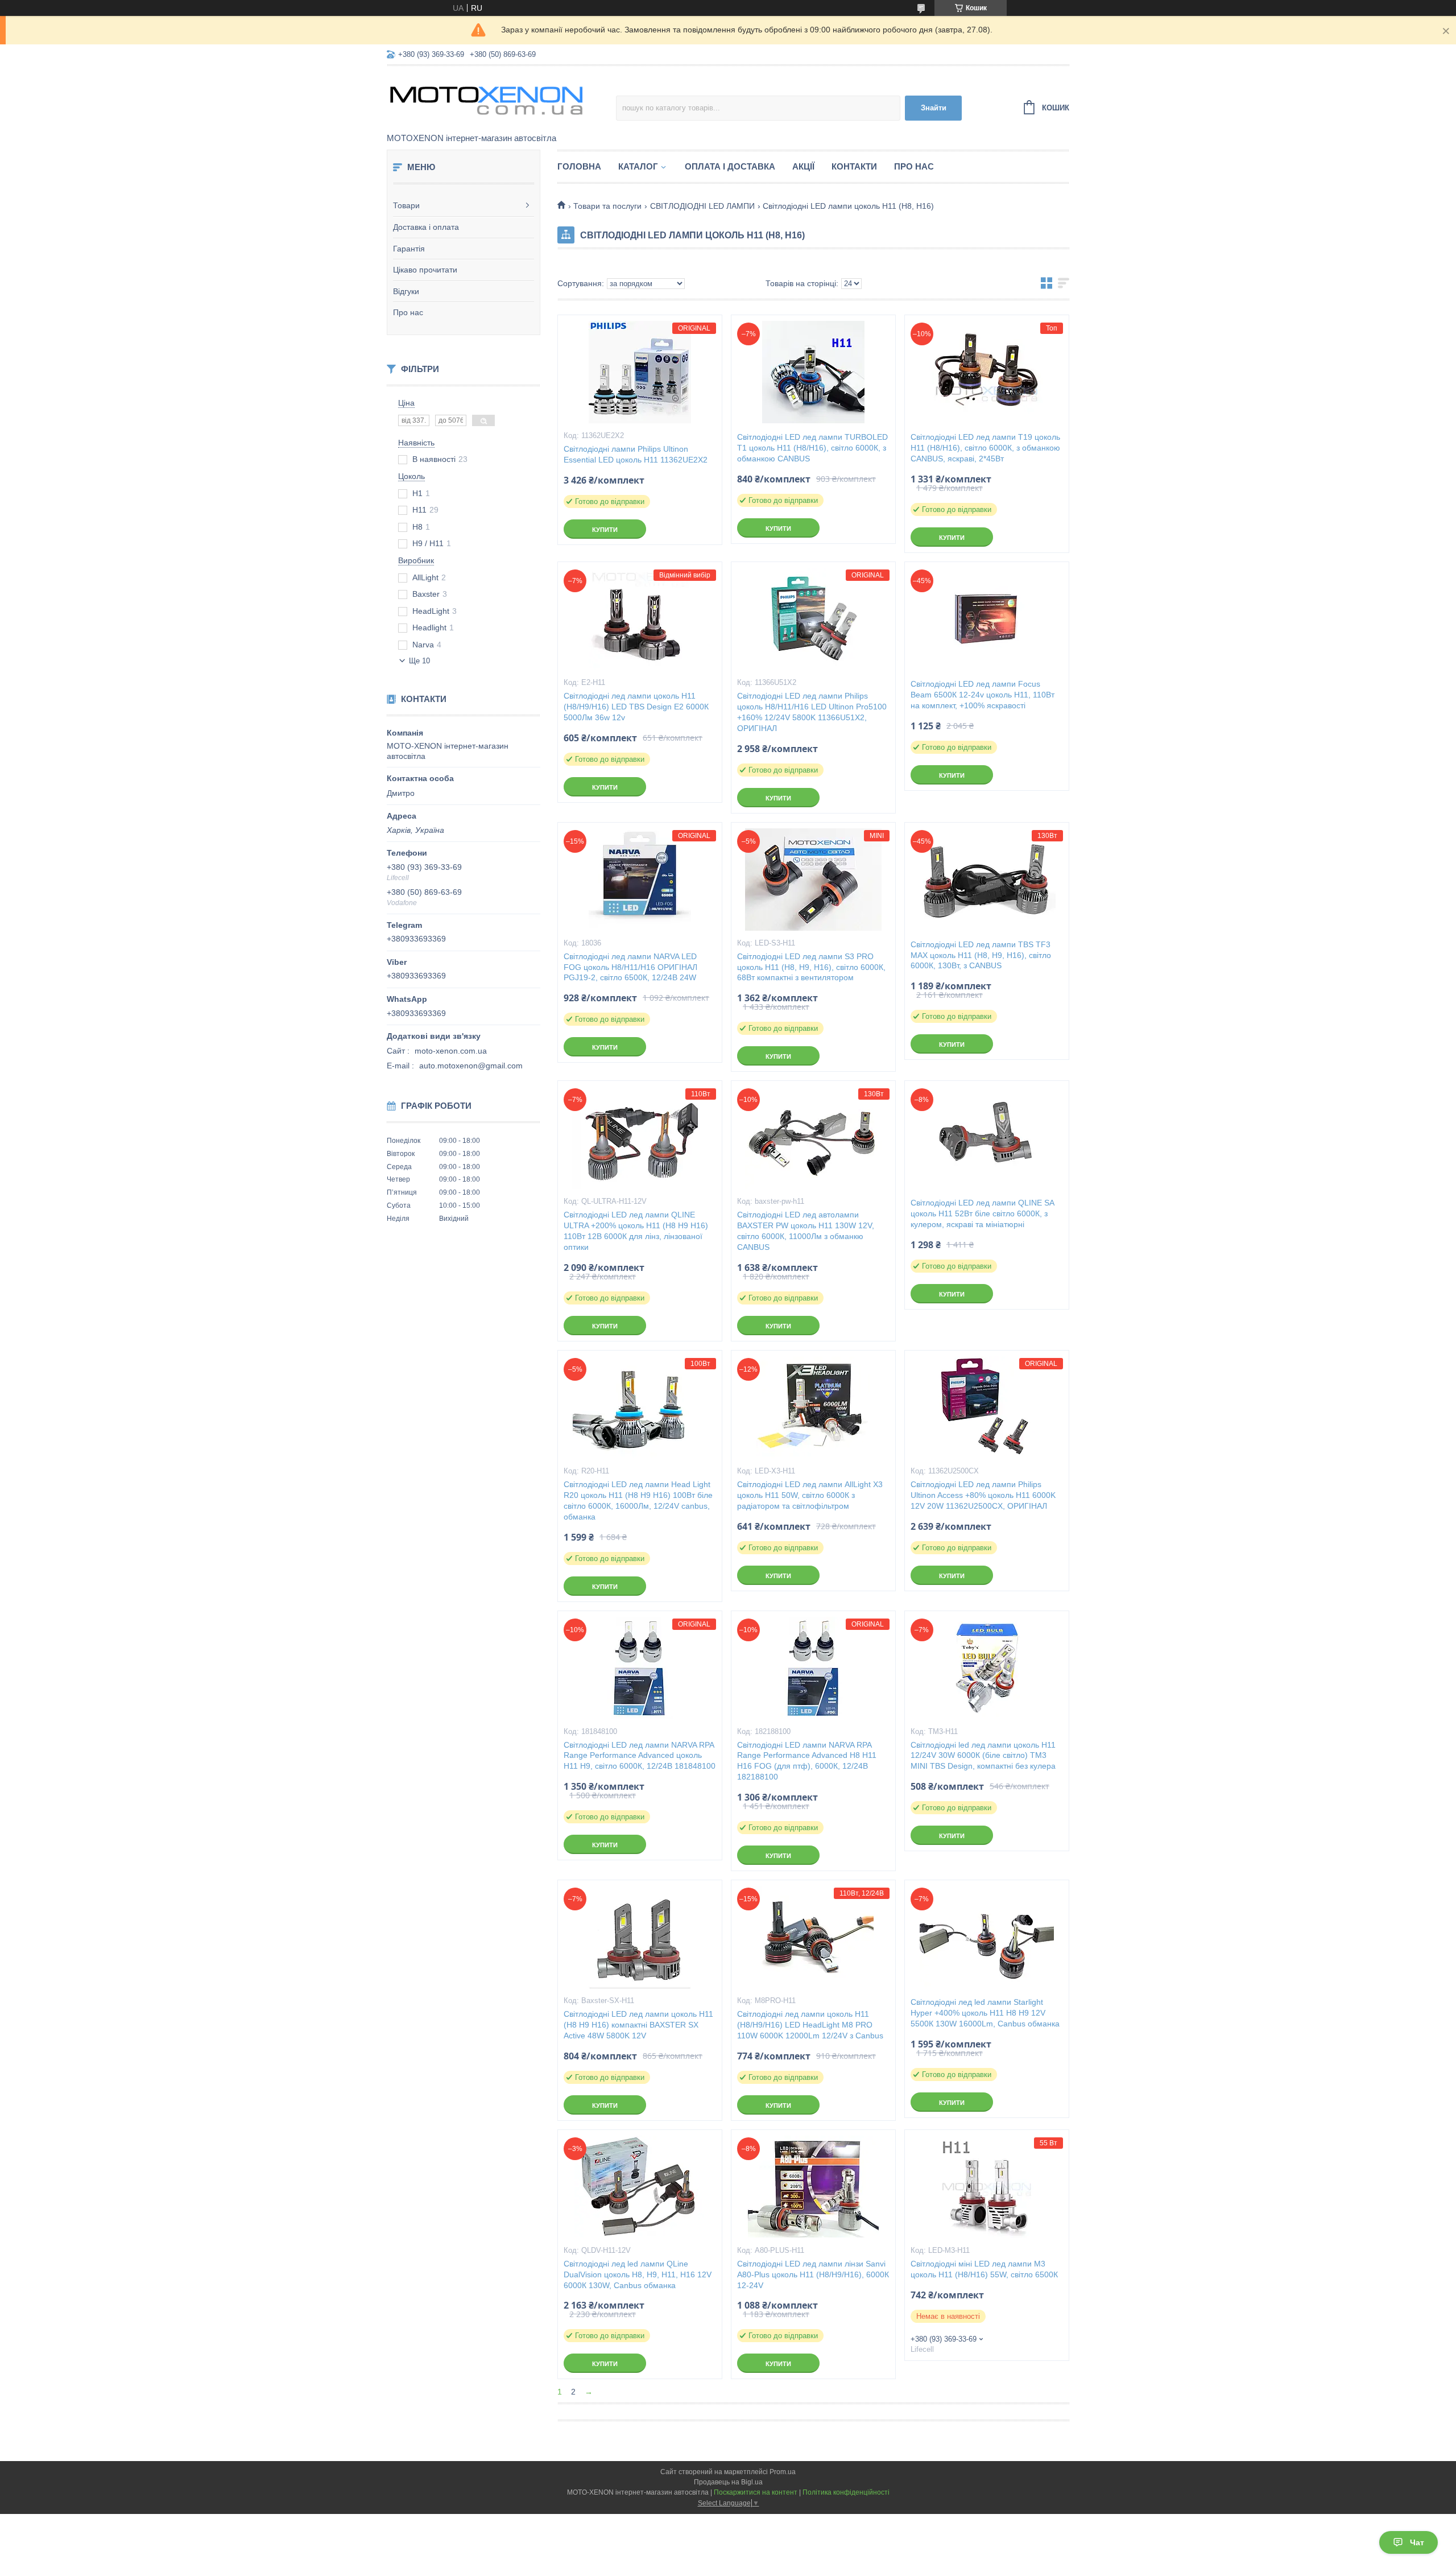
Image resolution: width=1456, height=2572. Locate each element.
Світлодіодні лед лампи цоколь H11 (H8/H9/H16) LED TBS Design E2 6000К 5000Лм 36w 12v (636, 707)
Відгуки (406, 291)
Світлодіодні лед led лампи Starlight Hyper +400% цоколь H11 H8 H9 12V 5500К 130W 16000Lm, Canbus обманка (985, 2013)
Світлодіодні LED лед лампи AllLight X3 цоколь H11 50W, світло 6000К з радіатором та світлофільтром (810, 1495)
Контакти (854, 166)
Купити (605, 530)
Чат (1417, 2542)
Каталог (638, 166)
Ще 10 (419, 661)
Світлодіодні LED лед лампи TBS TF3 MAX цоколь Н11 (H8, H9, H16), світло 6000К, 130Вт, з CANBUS (981, 955)
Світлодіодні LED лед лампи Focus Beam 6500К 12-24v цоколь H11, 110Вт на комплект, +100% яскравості (983, 695)
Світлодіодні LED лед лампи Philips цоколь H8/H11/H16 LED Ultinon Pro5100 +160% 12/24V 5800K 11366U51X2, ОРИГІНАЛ (812, 712)
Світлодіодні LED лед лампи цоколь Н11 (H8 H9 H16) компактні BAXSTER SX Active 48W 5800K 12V (638, 2025)
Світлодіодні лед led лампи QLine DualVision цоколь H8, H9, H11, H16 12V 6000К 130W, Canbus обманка (638, 2274)
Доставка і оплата (426, 227)
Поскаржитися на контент (756, 2492)
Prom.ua (783, 2472)
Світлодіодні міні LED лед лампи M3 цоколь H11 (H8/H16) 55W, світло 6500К (984, 2269)
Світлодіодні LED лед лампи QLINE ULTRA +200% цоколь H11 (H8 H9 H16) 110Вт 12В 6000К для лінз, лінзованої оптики (636, 1231)
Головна (579, 166)
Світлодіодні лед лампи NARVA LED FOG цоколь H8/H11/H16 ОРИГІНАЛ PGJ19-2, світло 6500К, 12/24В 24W (630, 967)
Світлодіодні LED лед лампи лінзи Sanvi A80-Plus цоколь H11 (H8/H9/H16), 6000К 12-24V (813, 2274)
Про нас (408, 312)
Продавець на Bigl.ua (728, 2482)
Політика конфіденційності (846, 2492)
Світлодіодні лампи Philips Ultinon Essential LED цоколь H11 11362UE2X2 (636, 454)
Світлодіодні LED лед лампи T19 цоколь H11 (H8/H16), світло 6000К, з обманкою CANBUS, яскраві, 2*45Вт (985, 448)
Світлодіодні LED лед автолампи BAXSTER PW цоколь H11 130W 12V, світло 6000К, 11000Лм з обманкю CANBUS (806, 1231)
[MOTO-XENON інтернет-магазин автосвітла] (486, 100)
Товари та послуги (607, 206)
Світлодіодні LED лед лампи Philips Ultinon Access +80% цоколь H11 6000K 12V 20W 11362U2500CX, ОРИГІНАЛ (983, 1495)
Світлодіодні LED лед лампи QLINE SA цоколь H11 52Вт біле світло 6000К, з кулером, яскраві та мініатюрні (982, 1213)
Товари (406, 205)
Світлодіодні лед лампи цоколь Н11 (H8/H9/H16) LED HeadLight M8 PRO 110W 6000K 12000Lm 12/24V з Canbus (810, 2025)
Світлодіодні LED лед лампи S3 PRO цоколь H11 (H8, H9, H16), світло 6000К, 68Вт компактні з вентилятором (811, 967)
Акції (803, 166)
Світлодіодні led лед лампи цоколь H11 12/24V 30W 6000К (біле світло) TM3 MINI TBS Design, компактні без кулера (983, 1756)
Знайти (934, 108)
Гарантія (409, 249)
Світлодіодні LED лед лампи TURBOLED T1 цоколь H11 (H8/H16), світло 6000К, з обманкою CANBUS (812, 448)
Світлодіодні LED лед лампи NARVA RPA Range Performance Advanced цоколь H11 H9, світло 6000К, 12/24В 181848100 (640, 1756)
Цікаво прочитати (425, 270)
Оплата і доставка (730, 166)
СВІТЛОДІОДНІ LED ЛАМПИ (702, 206)
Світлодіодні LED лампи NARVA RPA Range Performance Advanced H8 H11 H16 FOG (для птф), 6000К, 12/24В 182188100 (807, 1761)
